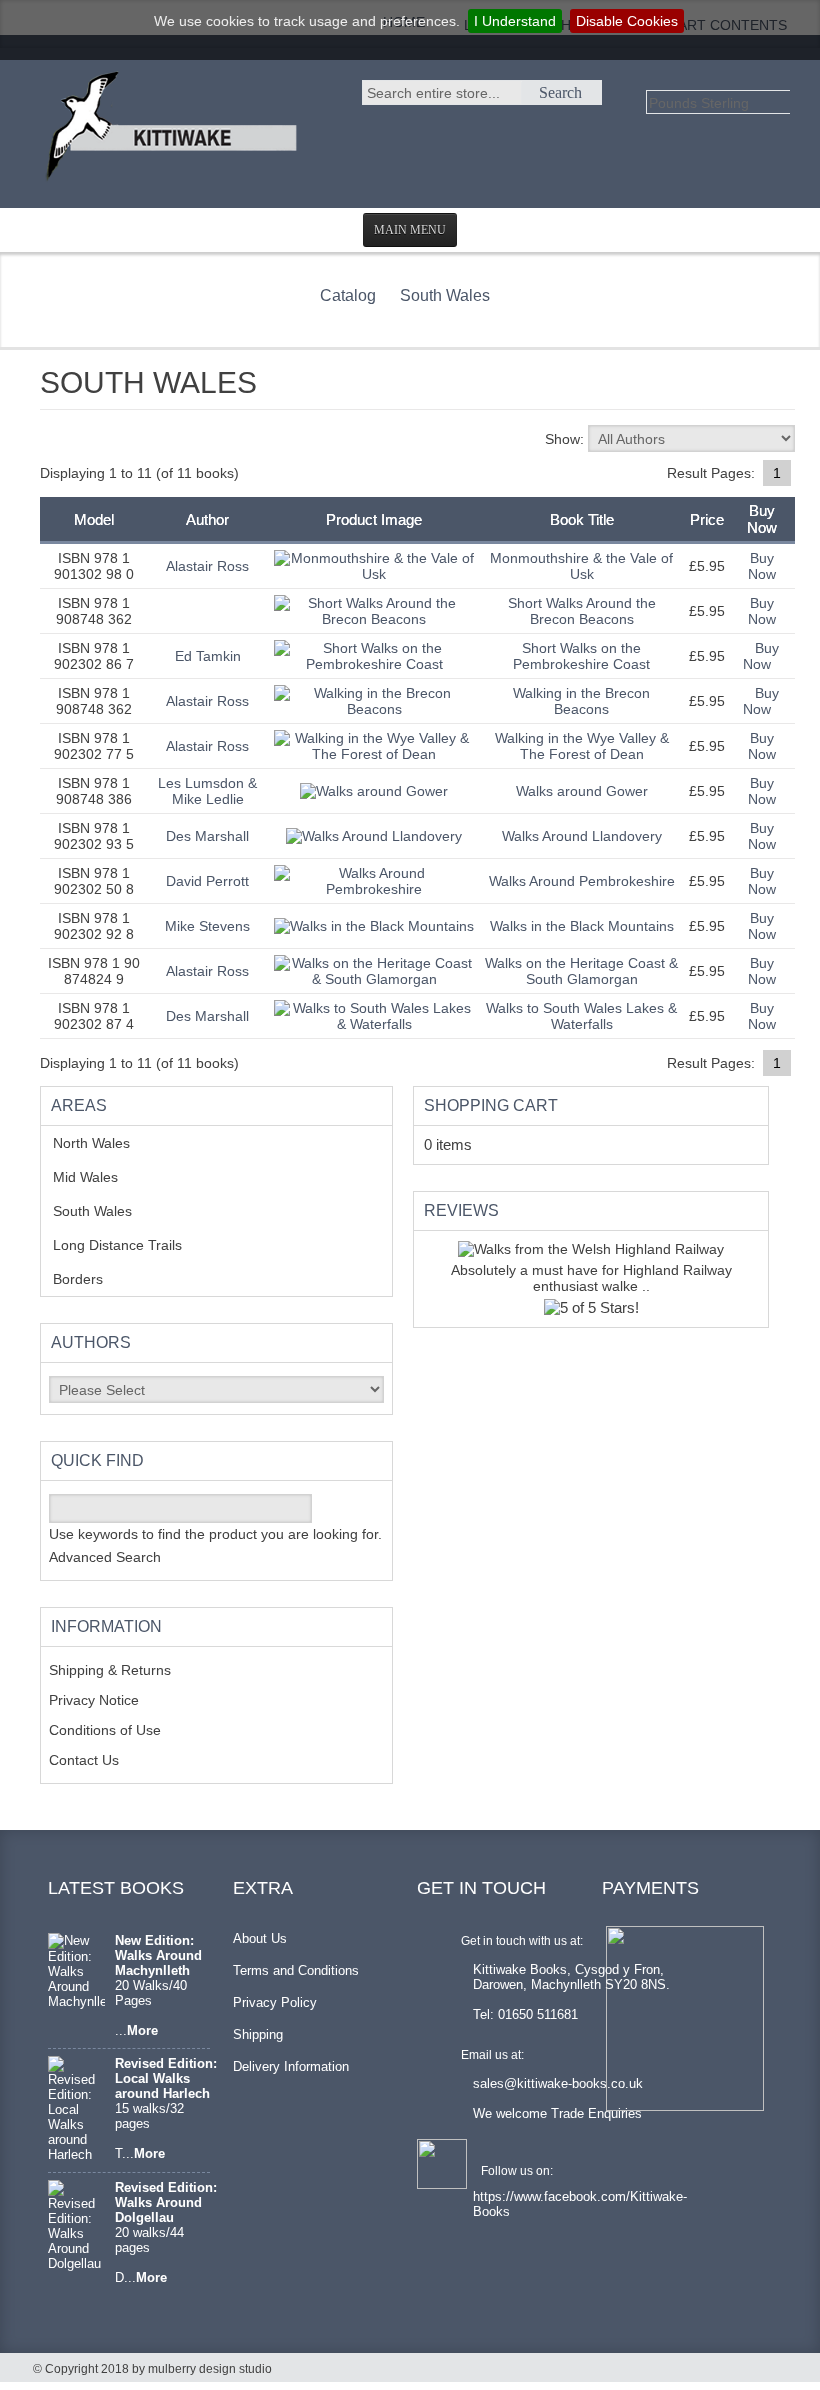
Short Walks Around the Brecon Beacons (582, 611)
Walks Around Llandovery (582, 836)
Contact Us (84, 1760)
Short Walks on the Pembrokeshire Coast (581, 656)
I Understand (515, 21)
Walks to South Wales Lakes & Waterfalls (581, 1016)
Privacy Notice (94, 1700)
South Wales (445, 295)
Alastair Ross (207, 566)
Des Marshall (207, 836)
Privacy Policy (275, 2002)
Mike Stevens (207, 926)
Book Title (582, 519)
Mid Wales (100, 1177)
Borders (89, 1279)
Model (94, 519)
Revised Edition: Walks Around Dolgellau (166, 2202)
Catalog (348, 295)
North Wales (106, 1143)
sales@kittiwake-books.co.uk (558, 2083)
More (142, 2030)
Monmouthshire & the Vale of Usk (581, 566)
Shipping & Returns (110, 1670)
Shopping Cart (491, 1105)
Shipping (258, 2034)
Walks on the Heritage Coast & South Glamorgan (581, 971)
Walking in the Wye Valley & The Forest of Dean (582, 746)
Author (207, 519)
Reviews (461, 1210)
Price (707, 519)
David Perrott (207, 881)
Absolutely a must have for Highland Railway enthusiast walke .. (591, 1278)
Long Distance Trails (132, 1245)
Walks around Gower (582, 791)
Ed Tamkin (208, 656)
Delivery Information (291, 2066)
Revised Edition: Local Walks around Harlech (166, 2078)
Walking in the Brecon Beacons (581, 701)
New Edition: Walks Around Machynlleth (158, 1955)
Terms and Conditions (296, 1970)
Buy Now (762, 566)
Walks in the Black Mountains (582, 926)
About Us (260, 1938)
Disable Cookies (627, 21)
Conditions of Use (105, 1730)
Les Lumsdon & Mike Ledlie (207, 791)
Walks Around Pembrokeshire (582, 881)
